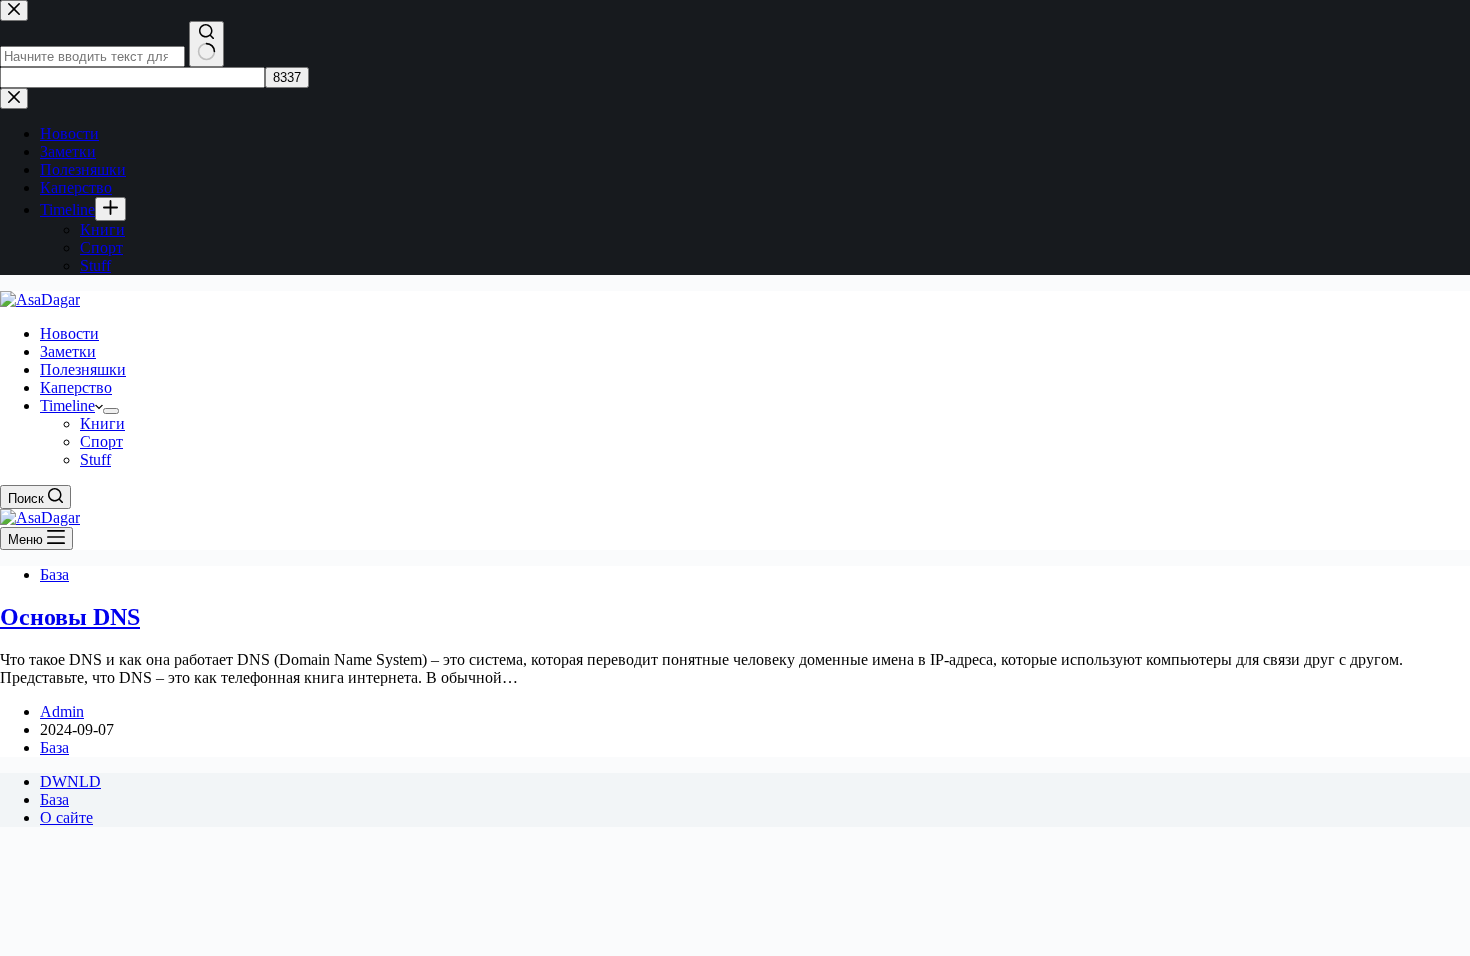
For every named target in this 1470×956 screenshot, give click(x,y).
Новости (69, 333)
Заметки (68, 351)
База (54, 574)
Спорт (101, 441)
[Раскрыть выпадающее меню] (111, 411)
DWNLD (70, 781)
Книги (102, 423)
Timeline (67, 405)
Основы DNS (70, 617)
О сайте (66, 817)
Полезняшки (83, 369)
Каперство (76, 387)
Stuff (95, 459)
